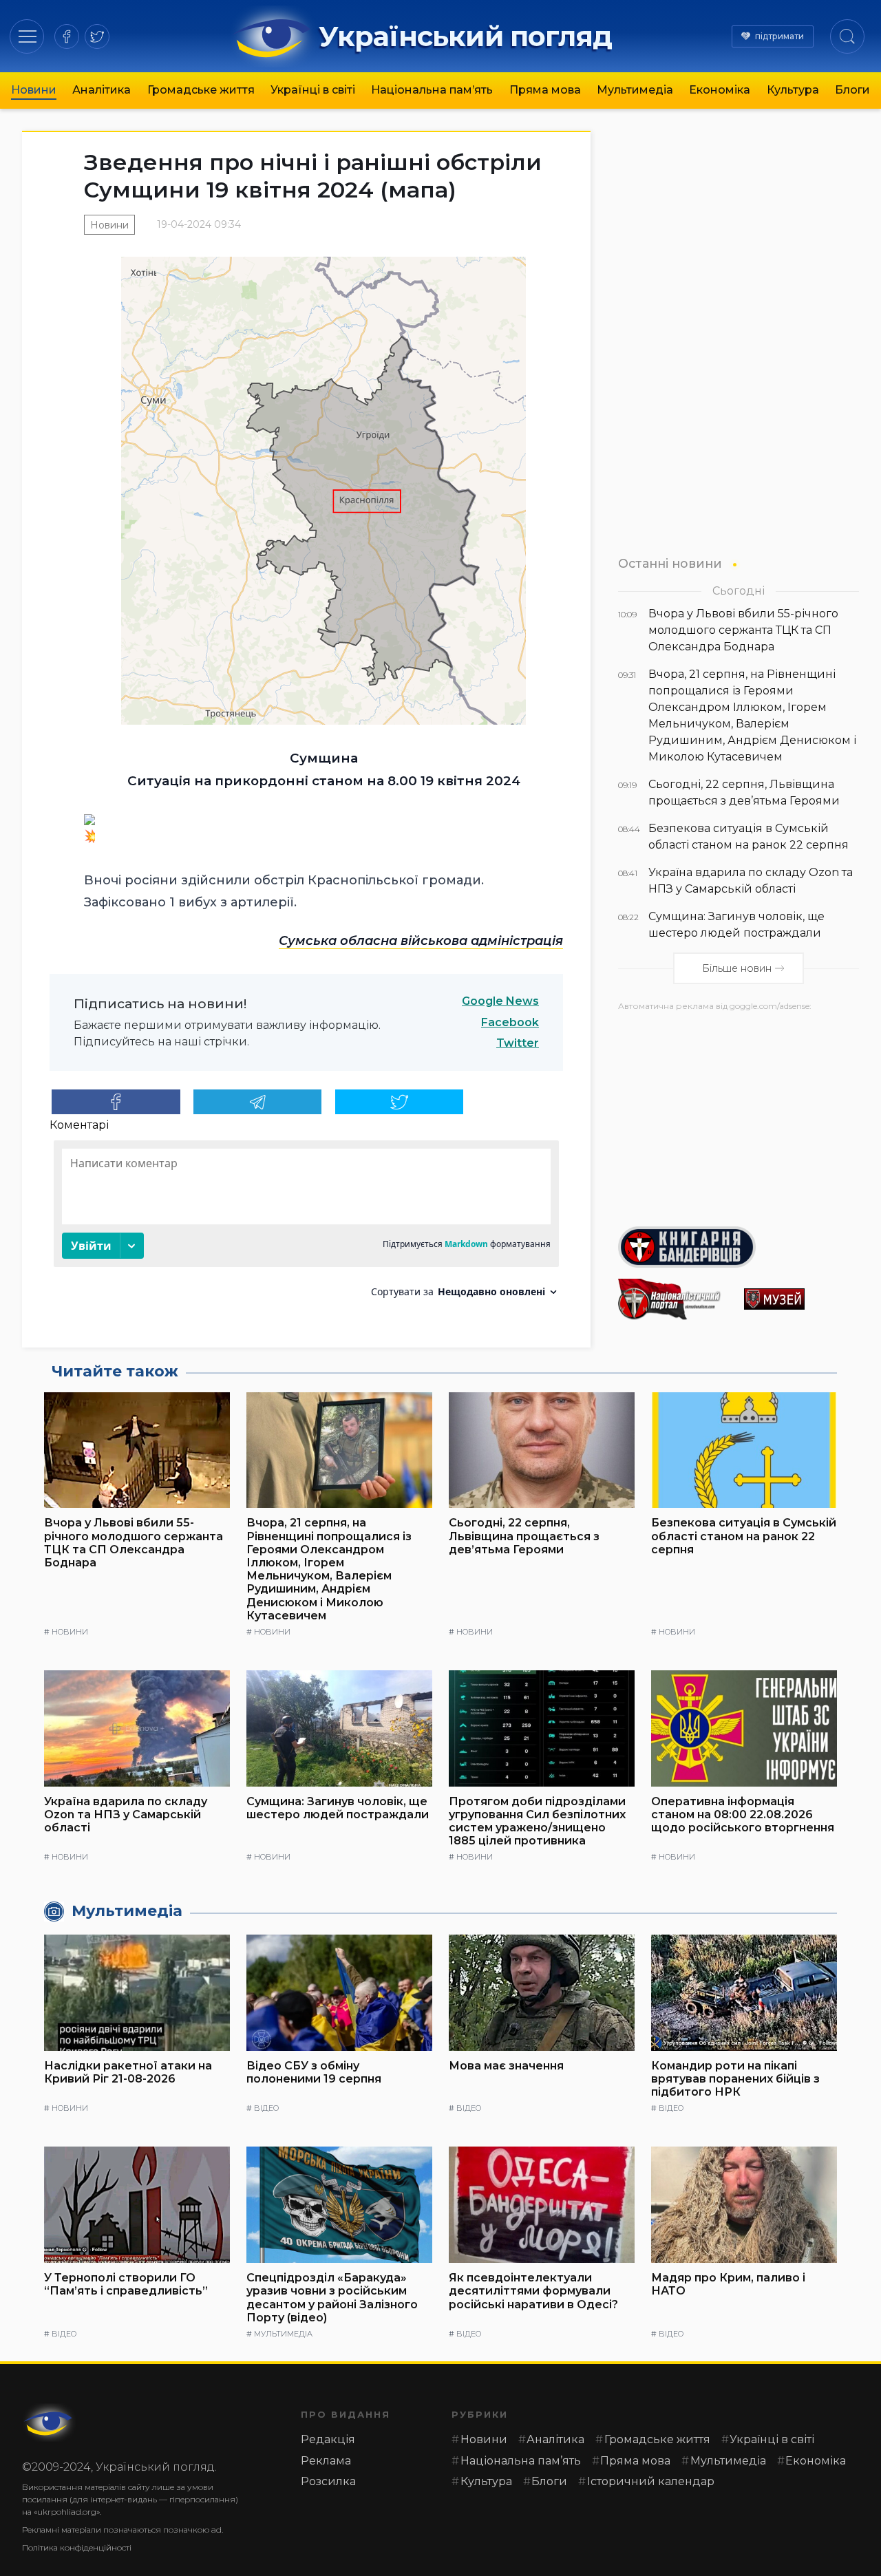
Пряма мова (545, 90)
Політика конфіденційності (77, 2547)
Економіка (720, 90)
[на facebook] (67, 36)
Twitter (518, 1043)
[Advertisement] (739, 1114)
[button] (27, 36)
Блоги (852, 90)
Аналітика (102, 90)
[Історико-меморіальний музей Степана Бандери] (802, 1299)
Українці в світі (313, 90)
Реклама (326, 2461)
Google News (500, 1001)
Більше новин (737, 968)
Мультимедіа (635, 90)
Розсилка (328, 2481)
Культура (793, 90)
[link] (421, 941)
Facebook (510, 1022)
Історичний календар (651, 2481)
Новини (34, 90)
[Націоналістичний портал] (676, 1299)
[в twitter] (97, 36)
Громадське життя (201, 90)
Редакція (328, 2439)
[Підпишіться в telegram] (258, 1102)
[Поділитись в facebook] (116, 1102)
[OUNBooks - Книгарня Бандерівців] (739, 1247)
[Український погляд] (50, 2423)
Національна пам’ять (432, 90)
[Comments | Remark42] (306, 1224)
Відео (266, 2108)
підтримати (779, 36)
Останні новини (670, 563)
